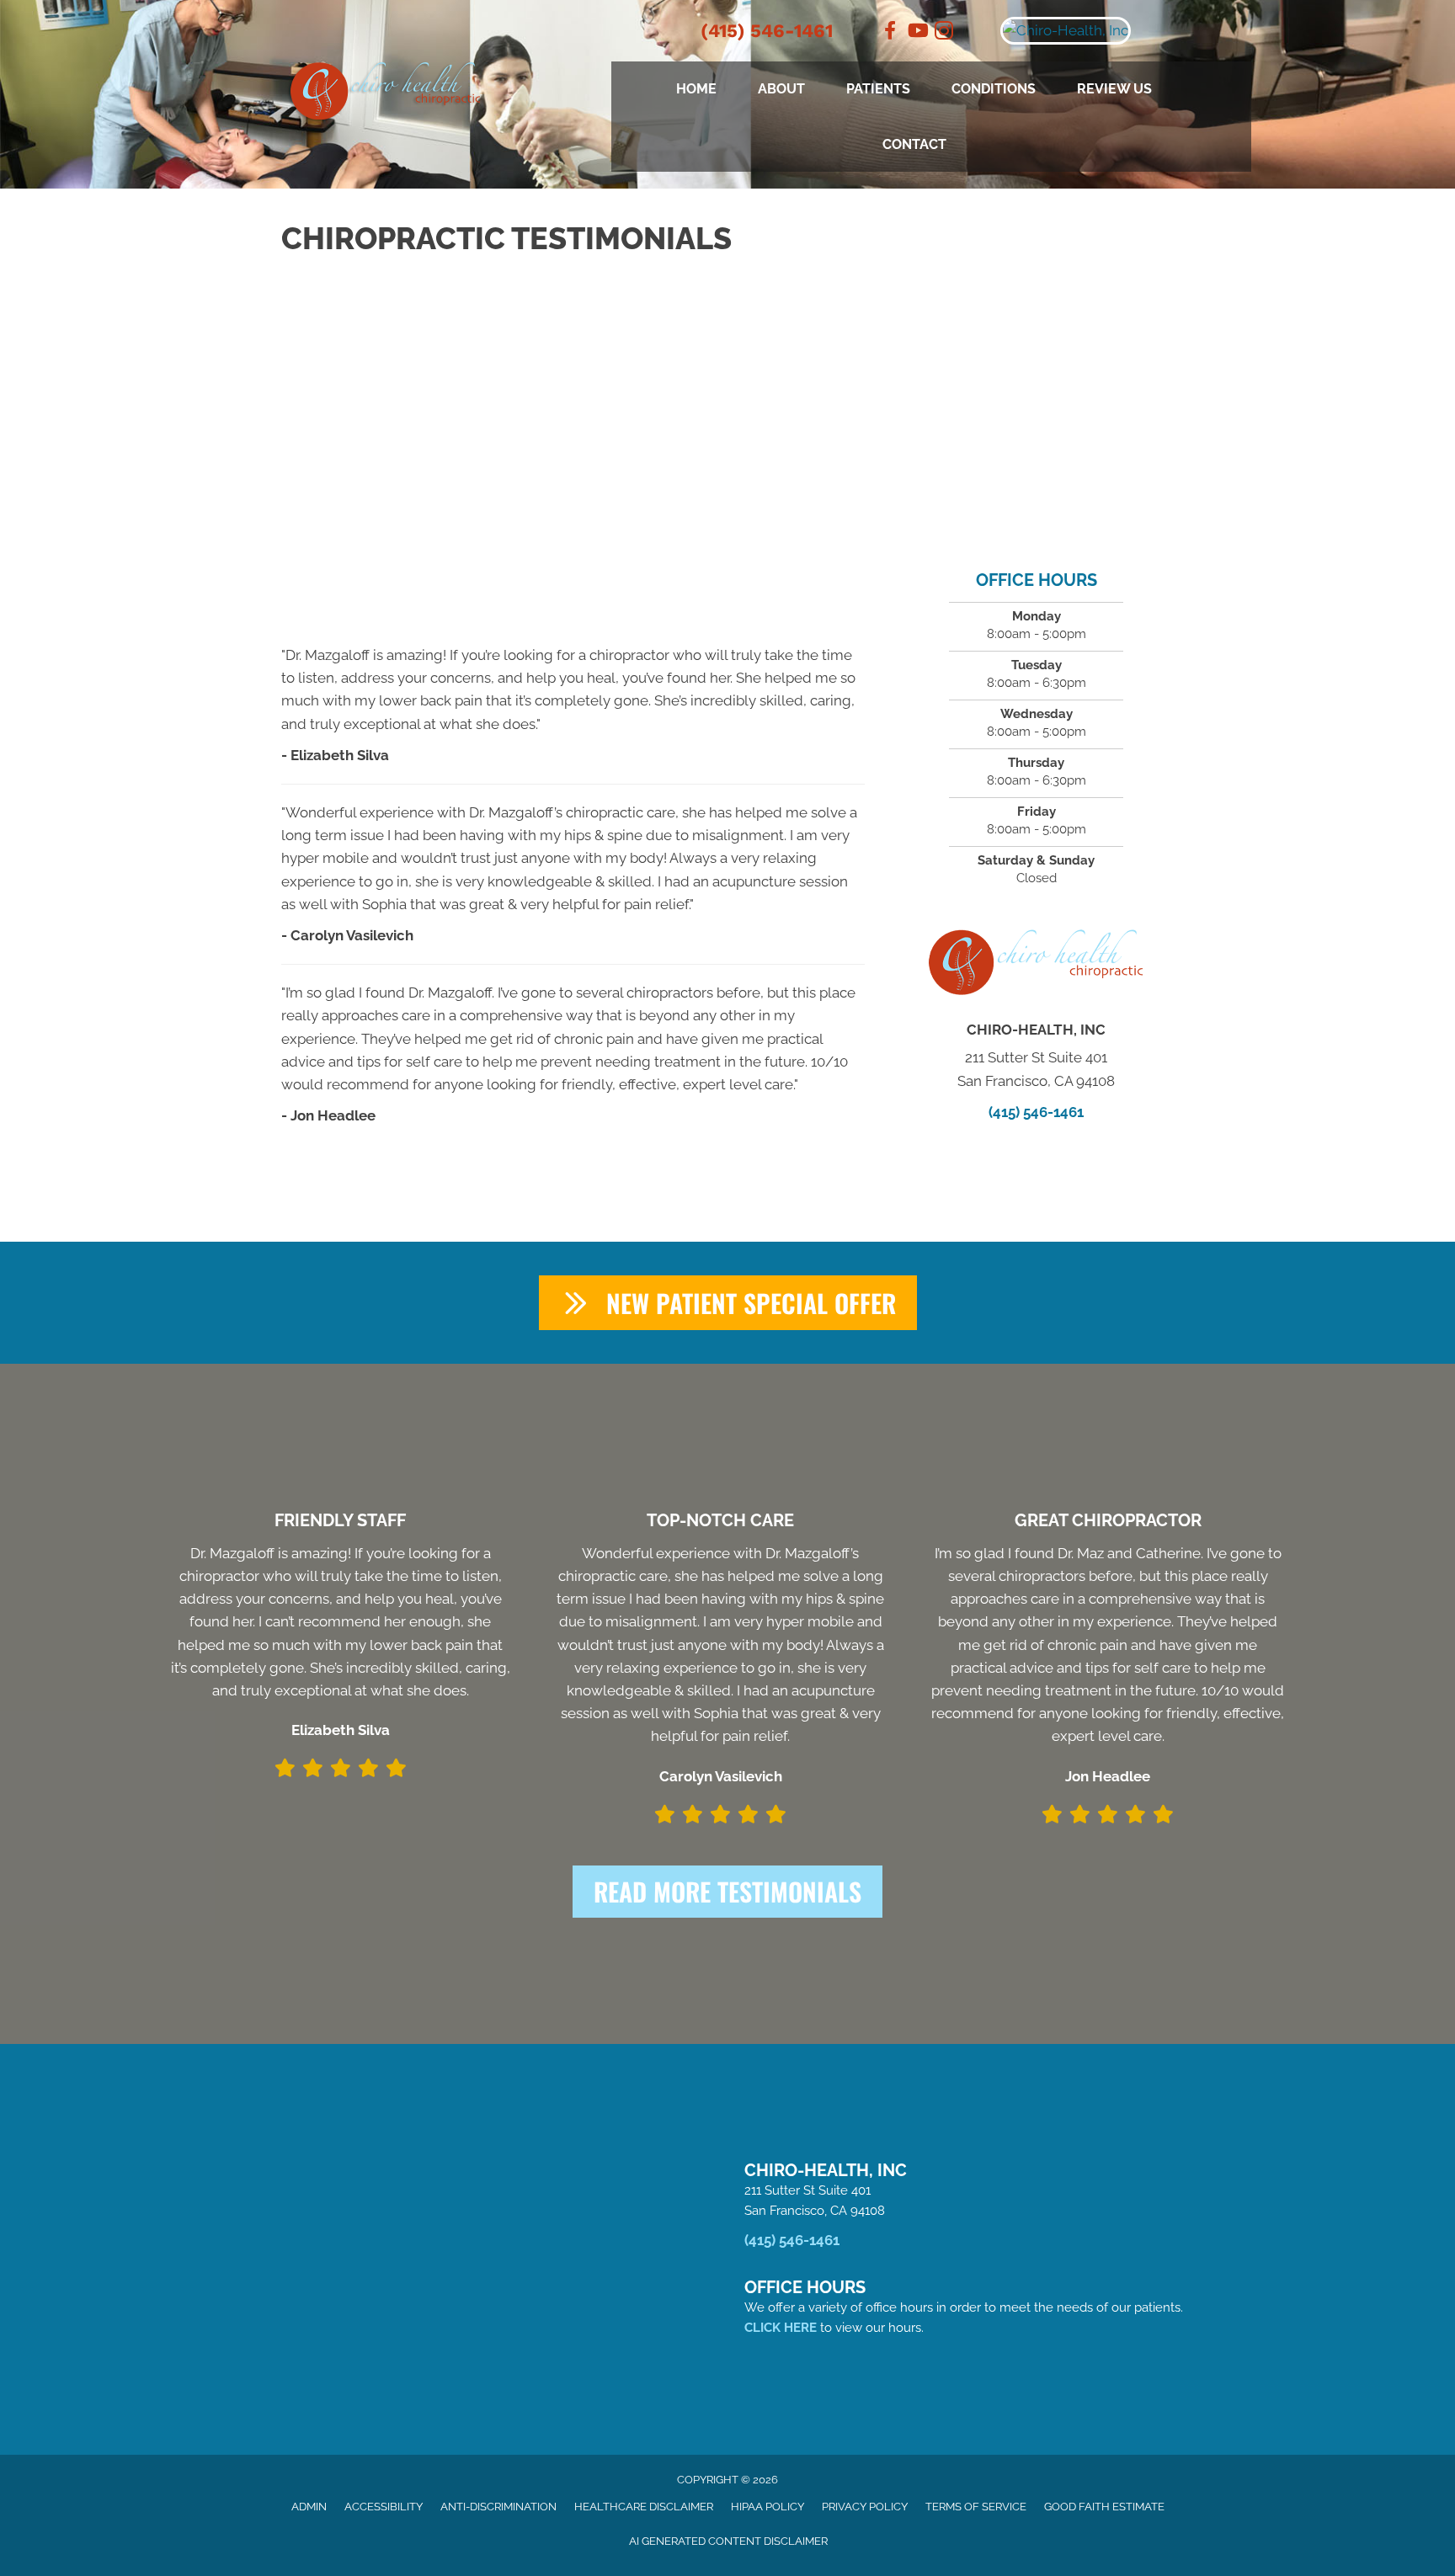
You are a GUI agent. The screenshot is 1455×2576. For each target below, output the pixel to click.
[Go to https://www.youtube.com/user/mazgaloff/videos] (917, 32)
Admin (309, 2507)
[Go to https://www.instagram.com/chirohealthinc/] (944, 33)
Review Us (1114, 89)
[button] (728, 1303)
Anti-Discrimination (498, 2507)
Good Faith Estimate (1104, 2507)
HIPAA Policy (767, 2507)
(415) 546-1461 (767, 31)
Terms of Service (976, 2507)
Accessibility (384, 2507)
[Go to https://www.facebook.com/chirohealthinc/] (890, 32)
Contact (914, 144)
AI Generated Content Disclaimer (728, 2541)
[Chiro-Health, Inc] (1123, 31)
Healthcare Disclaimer (644, 2507)
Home (696, 89)
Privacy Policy (865, 2507)
